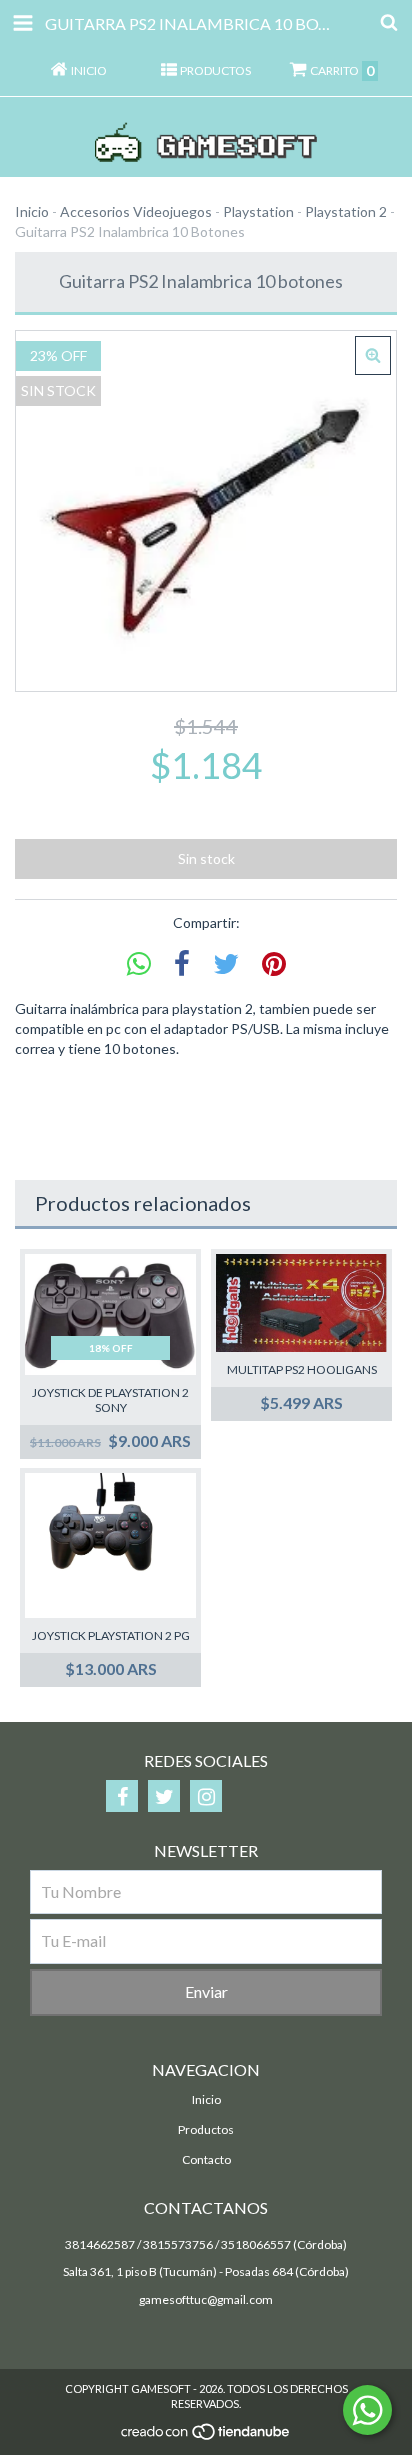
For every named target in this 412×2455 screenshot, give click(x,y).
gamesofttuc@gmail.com (206, 2299)
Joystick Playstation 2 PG (111, 1635)
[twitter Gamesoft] (164, 1796)
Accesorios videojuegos (136, 211)
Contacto (206, 2159)
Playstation (258, 211)
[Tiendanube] (206, 2436)
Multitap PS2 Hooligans (302, 1369)
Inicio (32, 211)
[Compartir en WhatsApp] (139, 964)
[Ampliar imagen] (373, 355)
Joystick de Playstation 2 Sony (110, 1400)
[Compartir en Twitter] (226, 964)
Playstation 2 (346, 211)
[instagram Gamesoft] (206, 1796)
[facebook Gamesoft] (122, 1796)
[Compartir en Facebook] (182, 964)
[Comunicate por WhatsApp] (367, 2410)
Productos (206, 2129)
